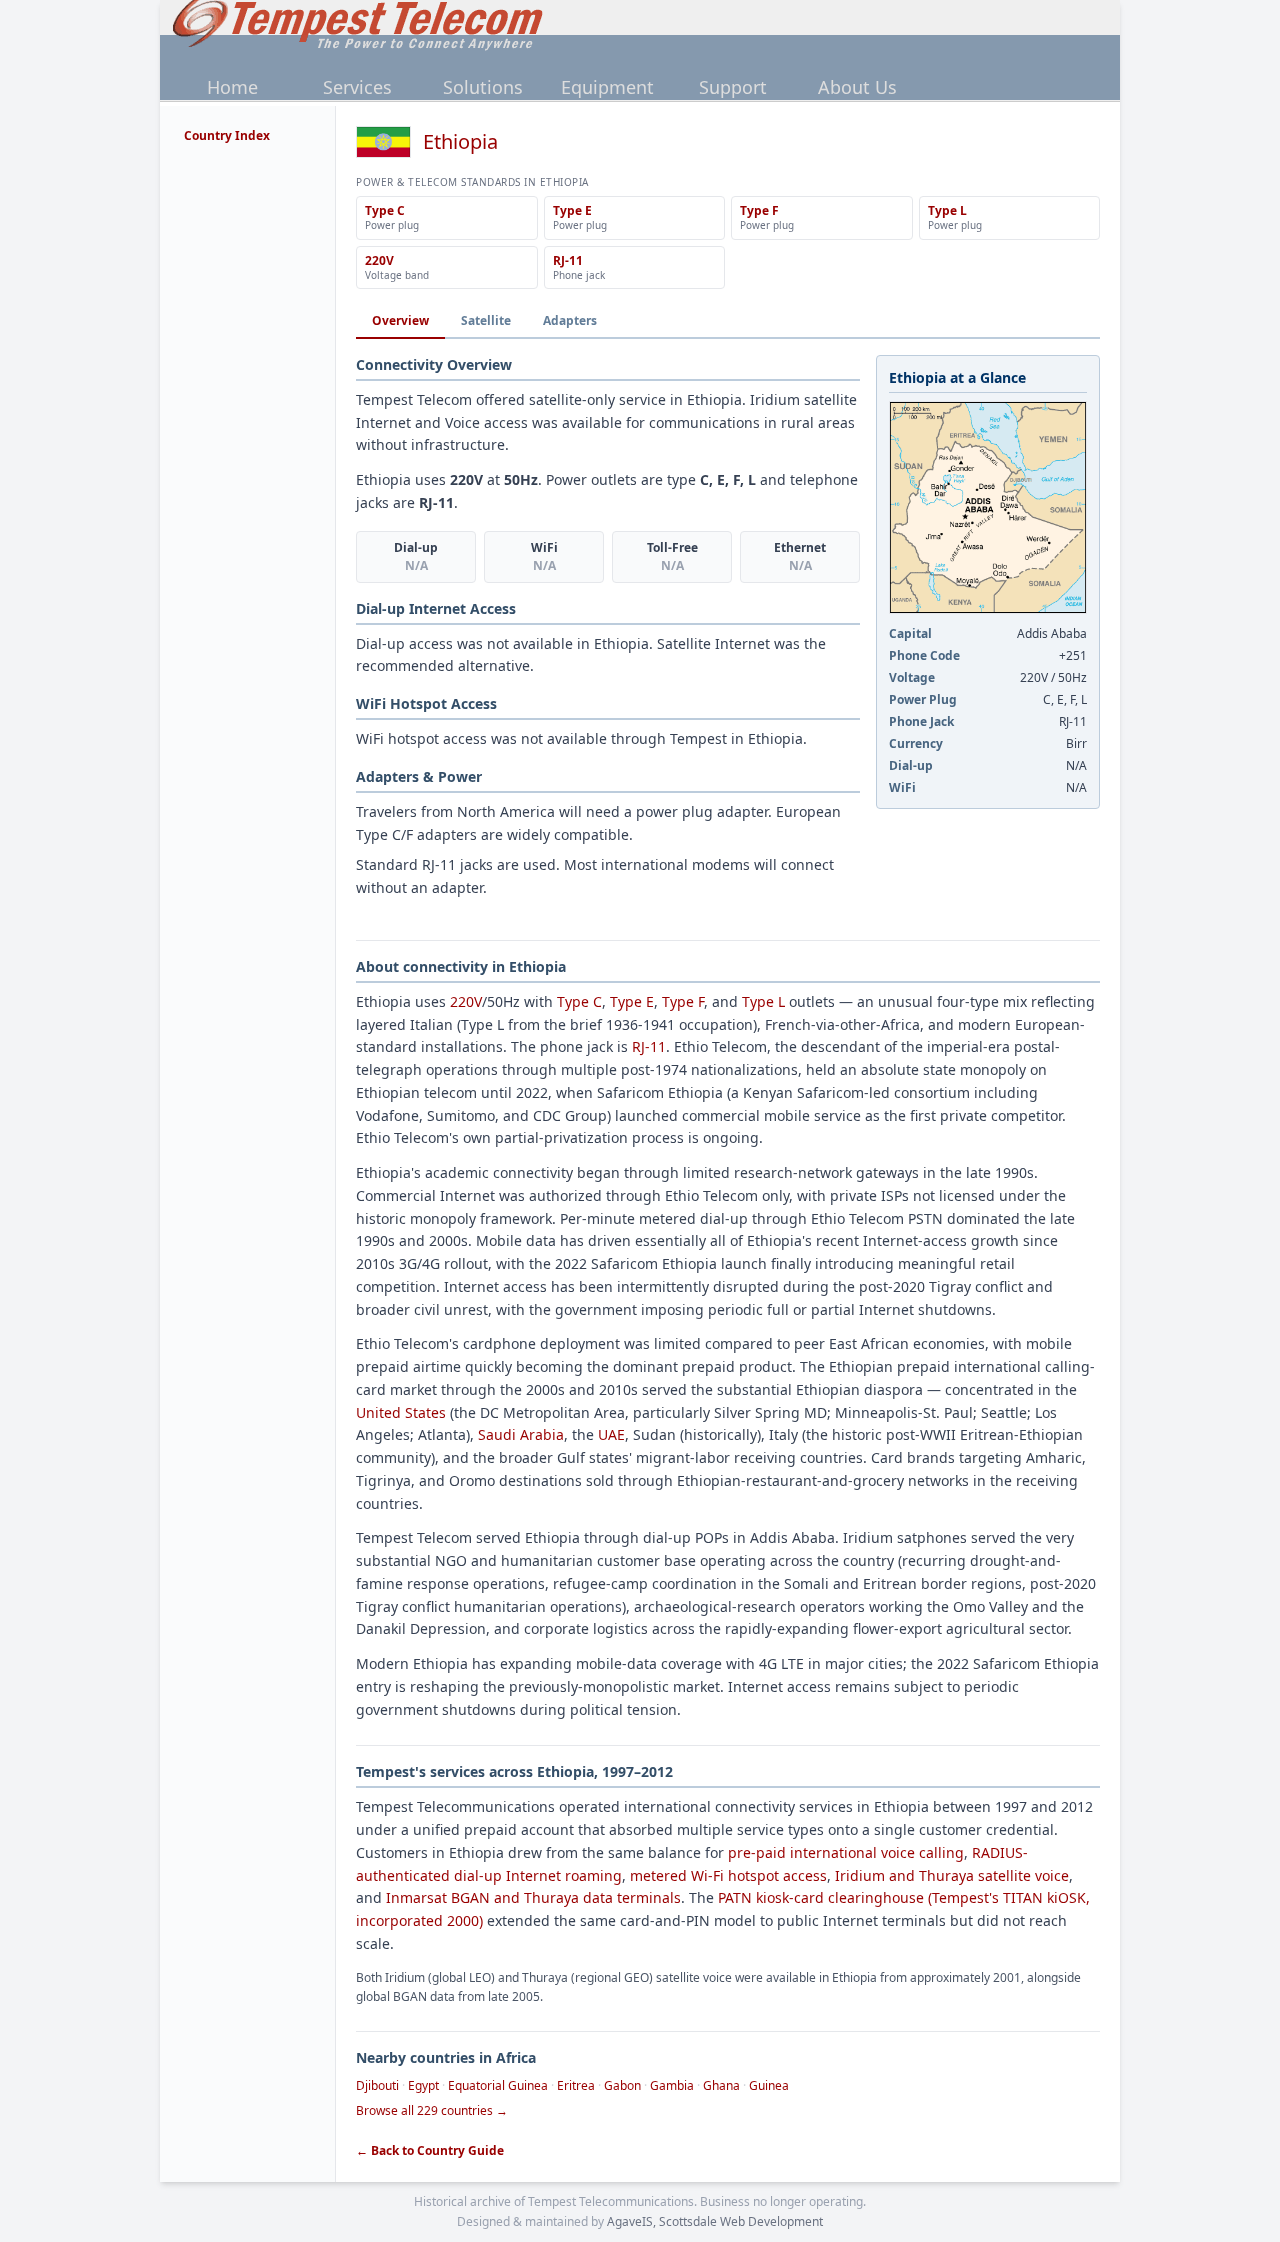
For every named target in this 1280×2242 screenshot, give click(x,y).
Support (733, 87)
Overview (400, 320)
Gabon (622, 2085)
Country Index (227, 135)
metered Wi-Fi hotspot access (728, 1875)
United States (401, 1412)
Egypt (423, 2085)
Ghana (721, 2085)
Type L (763, 1001)
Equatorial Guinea (498, 2085)
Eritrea (576, 2085)
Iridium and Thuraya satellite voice (952, 1875)
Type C (579, 1001)
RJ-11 (649, 1046)
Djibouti (377, 2085)
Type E (632, 1001)
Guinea (769, 2085)
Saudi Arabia (521, 1434)
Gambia (672, 2085)
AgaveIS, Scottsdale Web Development (715, 2221)
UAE (611, 1434)
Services (357, 87)
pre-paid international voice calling (846, 1852)
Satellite (486, 320)
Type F (683, 1001)
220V (466, 1001)
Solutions (483, 87)
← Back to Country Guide (430, 2151)
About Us (857, 87)
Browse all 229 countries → (432, 2110)
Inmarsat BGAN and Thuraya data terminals (533, 1897)
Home (232, 87)
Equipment (607, 87)
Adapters (570, 320)
